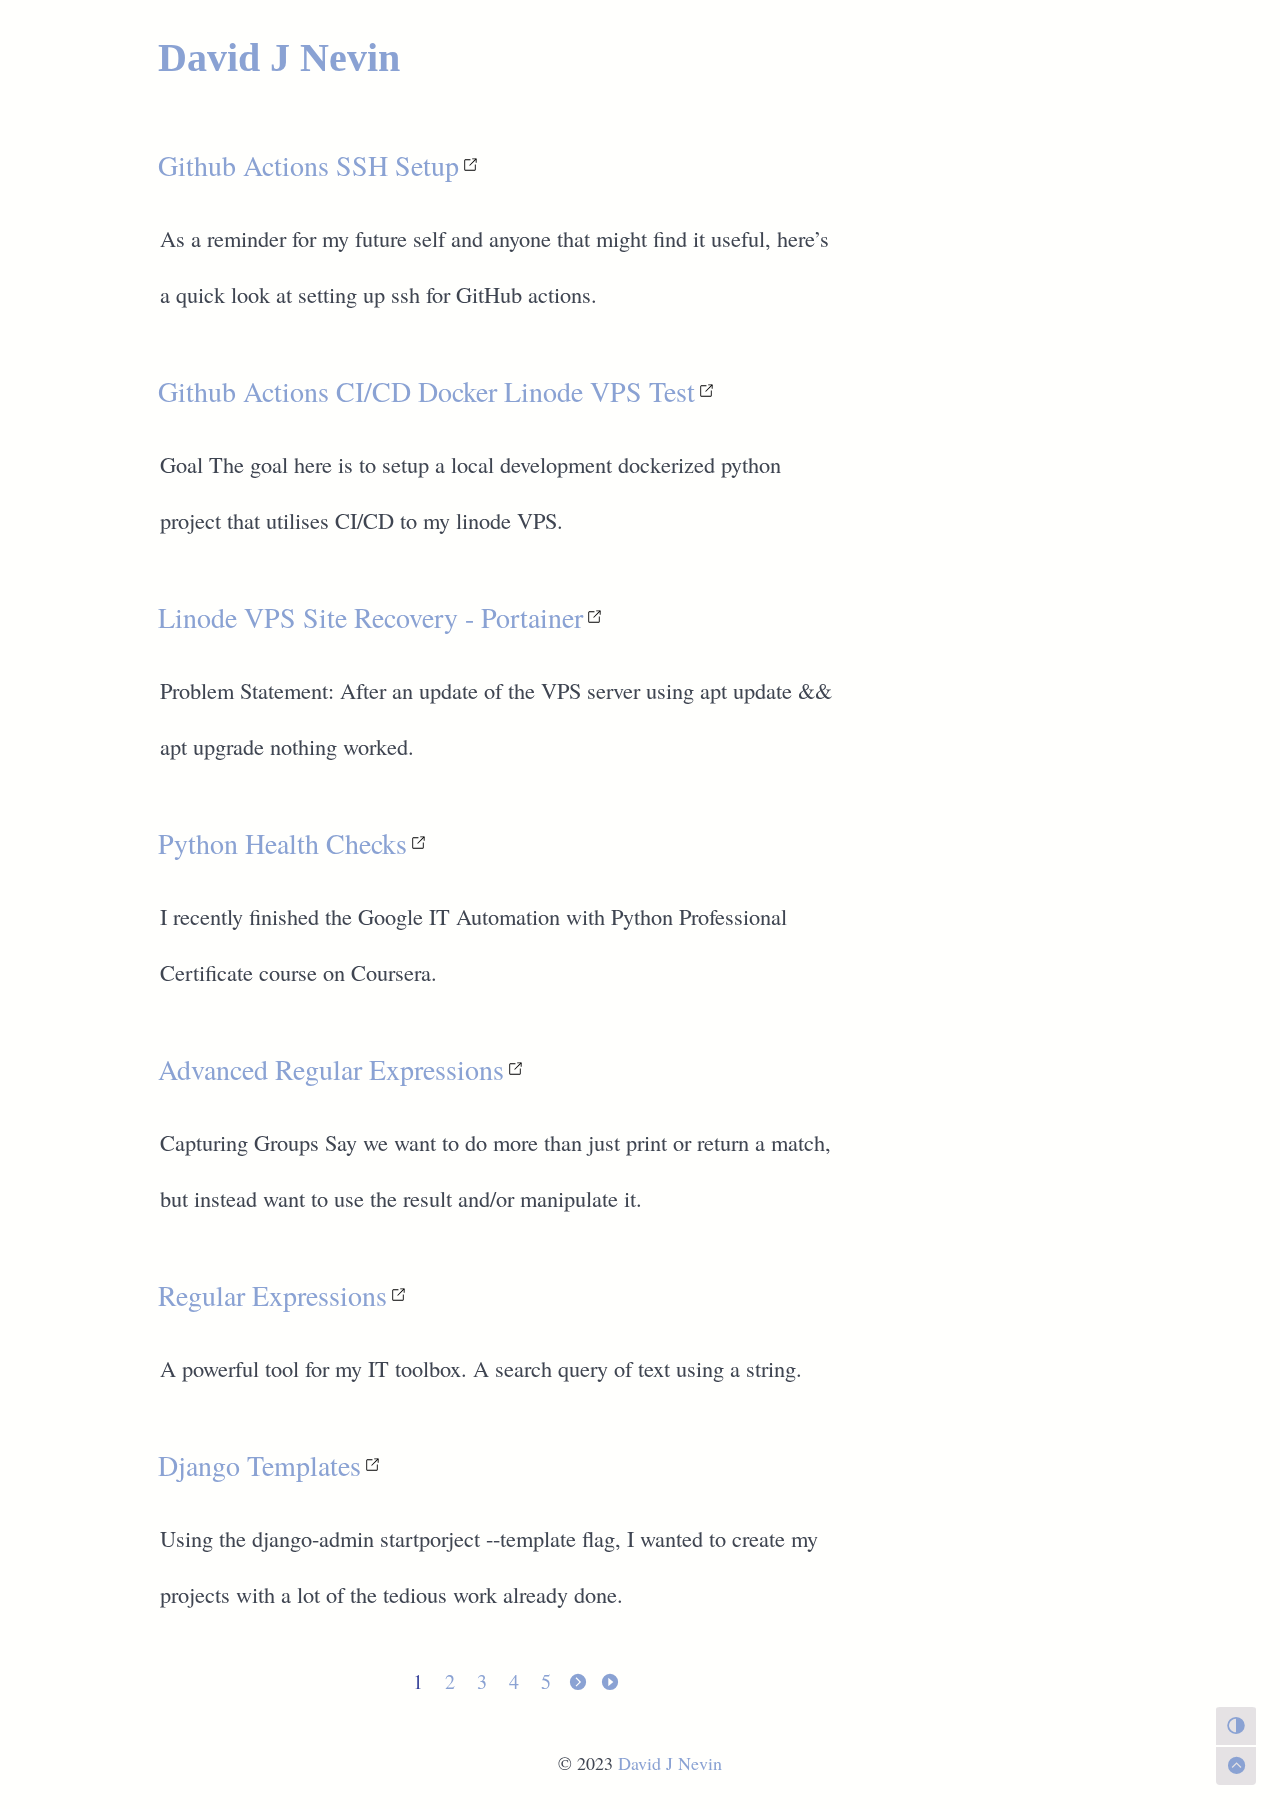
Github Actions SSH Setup (308, 165)
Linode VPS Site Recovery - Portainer (370, 617)
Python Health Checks (282, 843)
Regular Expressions (272, 1295)
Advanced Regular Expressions (331, 1069)
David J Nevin (279, 57)
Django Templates (259, 1465)
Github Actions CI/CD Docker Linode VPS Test (426, 391)
